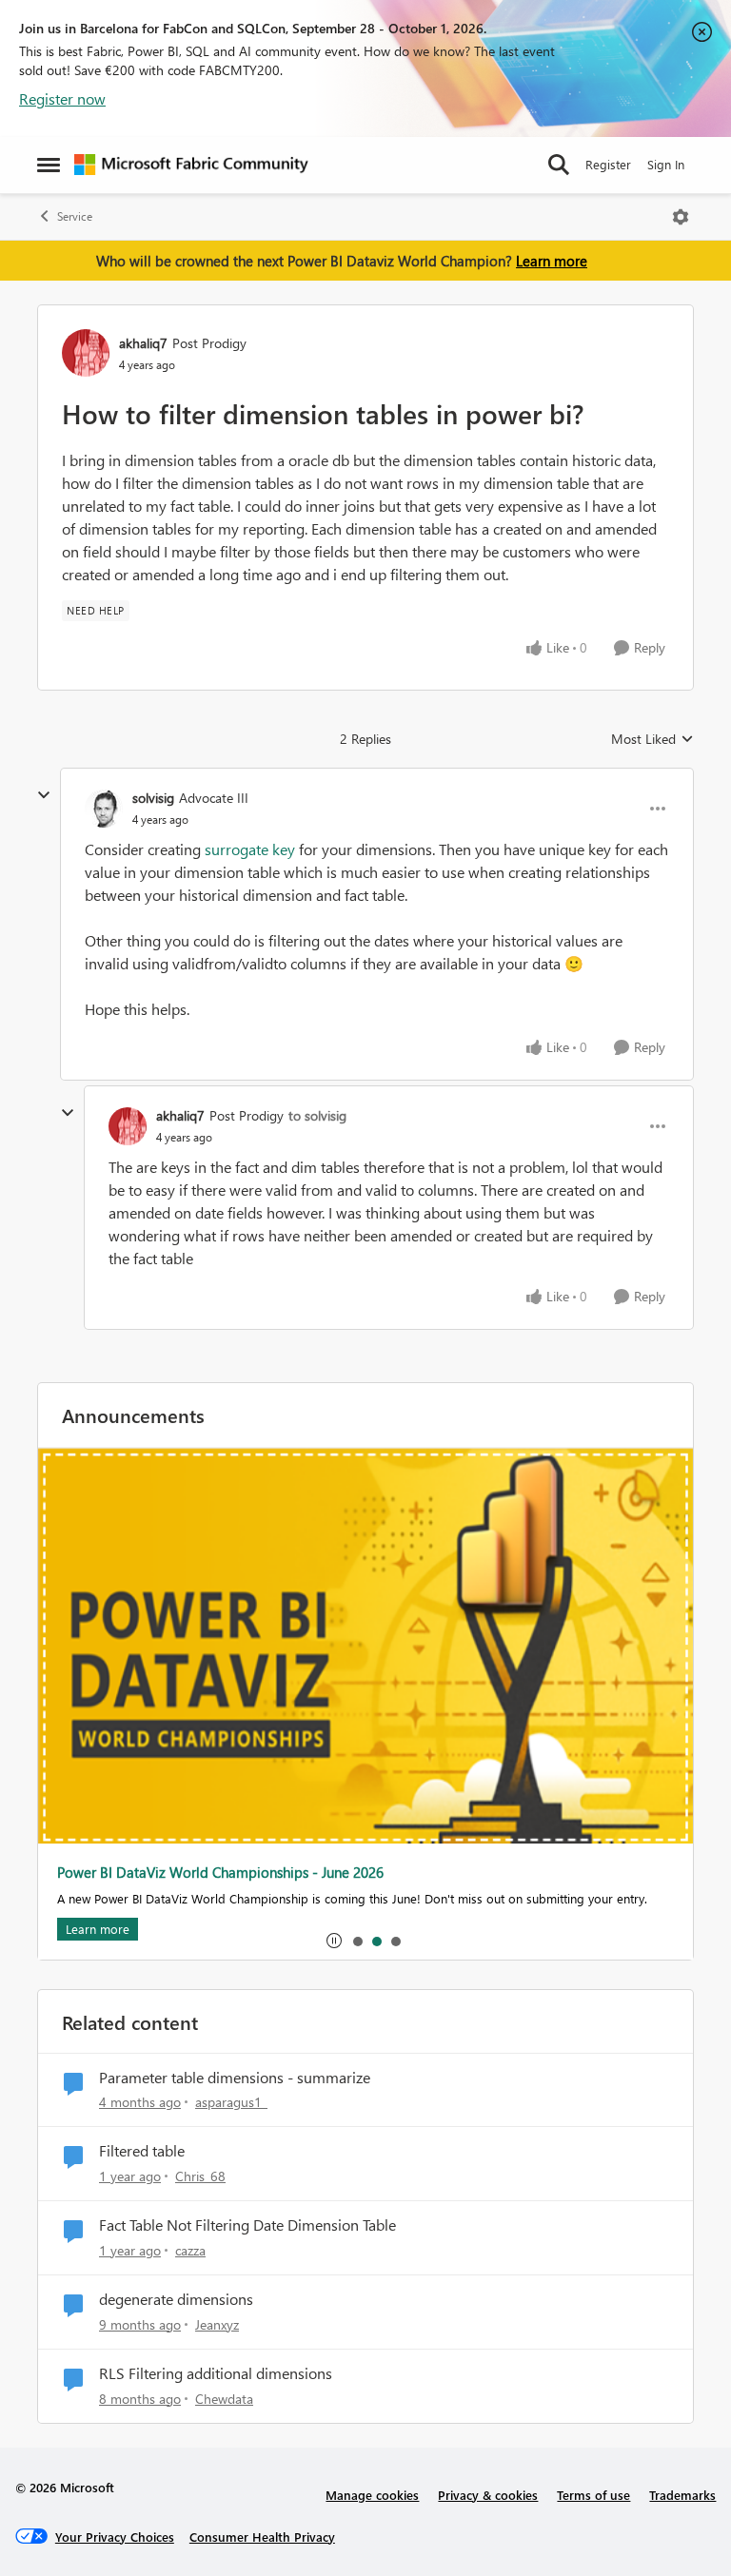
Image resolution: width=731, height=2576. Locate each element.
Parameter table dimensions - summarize (235, 2078)
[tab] (357, 1941)
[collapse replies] (44, 795)
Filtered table (142, 2151)
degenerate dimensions (176, 2299)
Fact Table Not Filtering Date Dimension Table (247, 2225)
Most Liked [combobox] (652, 739)
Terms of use (593, 2495)
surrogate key (250, 849)
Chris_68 (200, 2176)
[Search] (559, 165)
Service (75, 216)
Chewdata (224, 2399)
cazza (190, 2250)
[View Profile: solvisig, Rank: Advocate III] (104, 809)
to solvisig (317, 1115)
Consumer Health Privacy (262, 2537)
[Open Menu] (681, 217)
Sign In (666, 164)
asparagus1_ (231, 2102)
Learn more (552, 261)
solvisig (153, 798)
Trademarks (682, 2495)
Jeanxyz (217, 2324)
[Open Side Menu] (49, 165)
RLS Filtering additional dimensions (216, 2373)
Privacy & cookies (488, 2495)
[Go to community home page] (191, 165)
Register (608, 164)
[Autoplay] (334, 1941)
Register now (62, 98)
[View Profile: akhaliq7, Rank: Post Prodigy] (86, 353)
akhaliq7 (143, 343)
